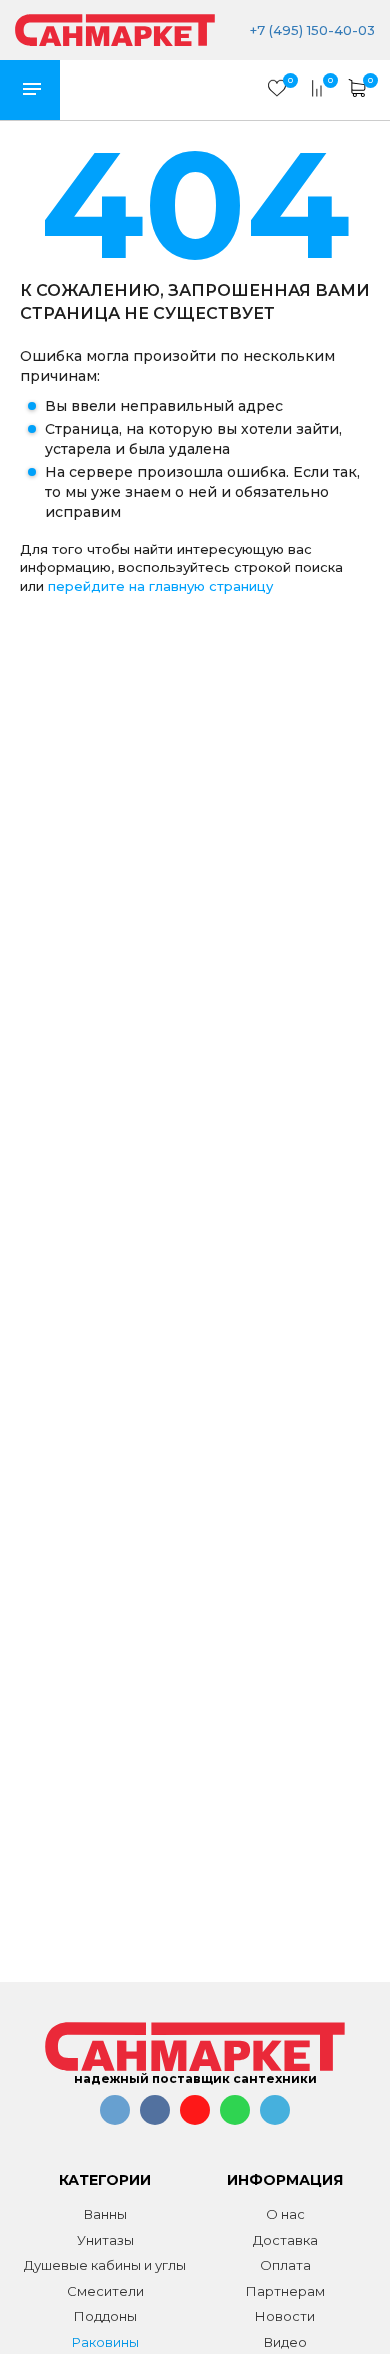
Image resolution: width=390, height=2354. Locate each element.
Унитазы (105, 2240)
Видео (285, 2342)
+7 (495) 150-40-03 (312, 30)
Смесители (105, 2291)
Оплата (285, 2265)
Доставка (285, 2240)
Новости (285, 2316)
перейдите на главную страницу (160, 586)
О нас (285, 2214)
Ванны (105, 2214)
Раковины (105, 2342)
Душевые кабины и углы (105, 2265)
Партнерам (285, 2291)
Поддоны (105, 2316)
